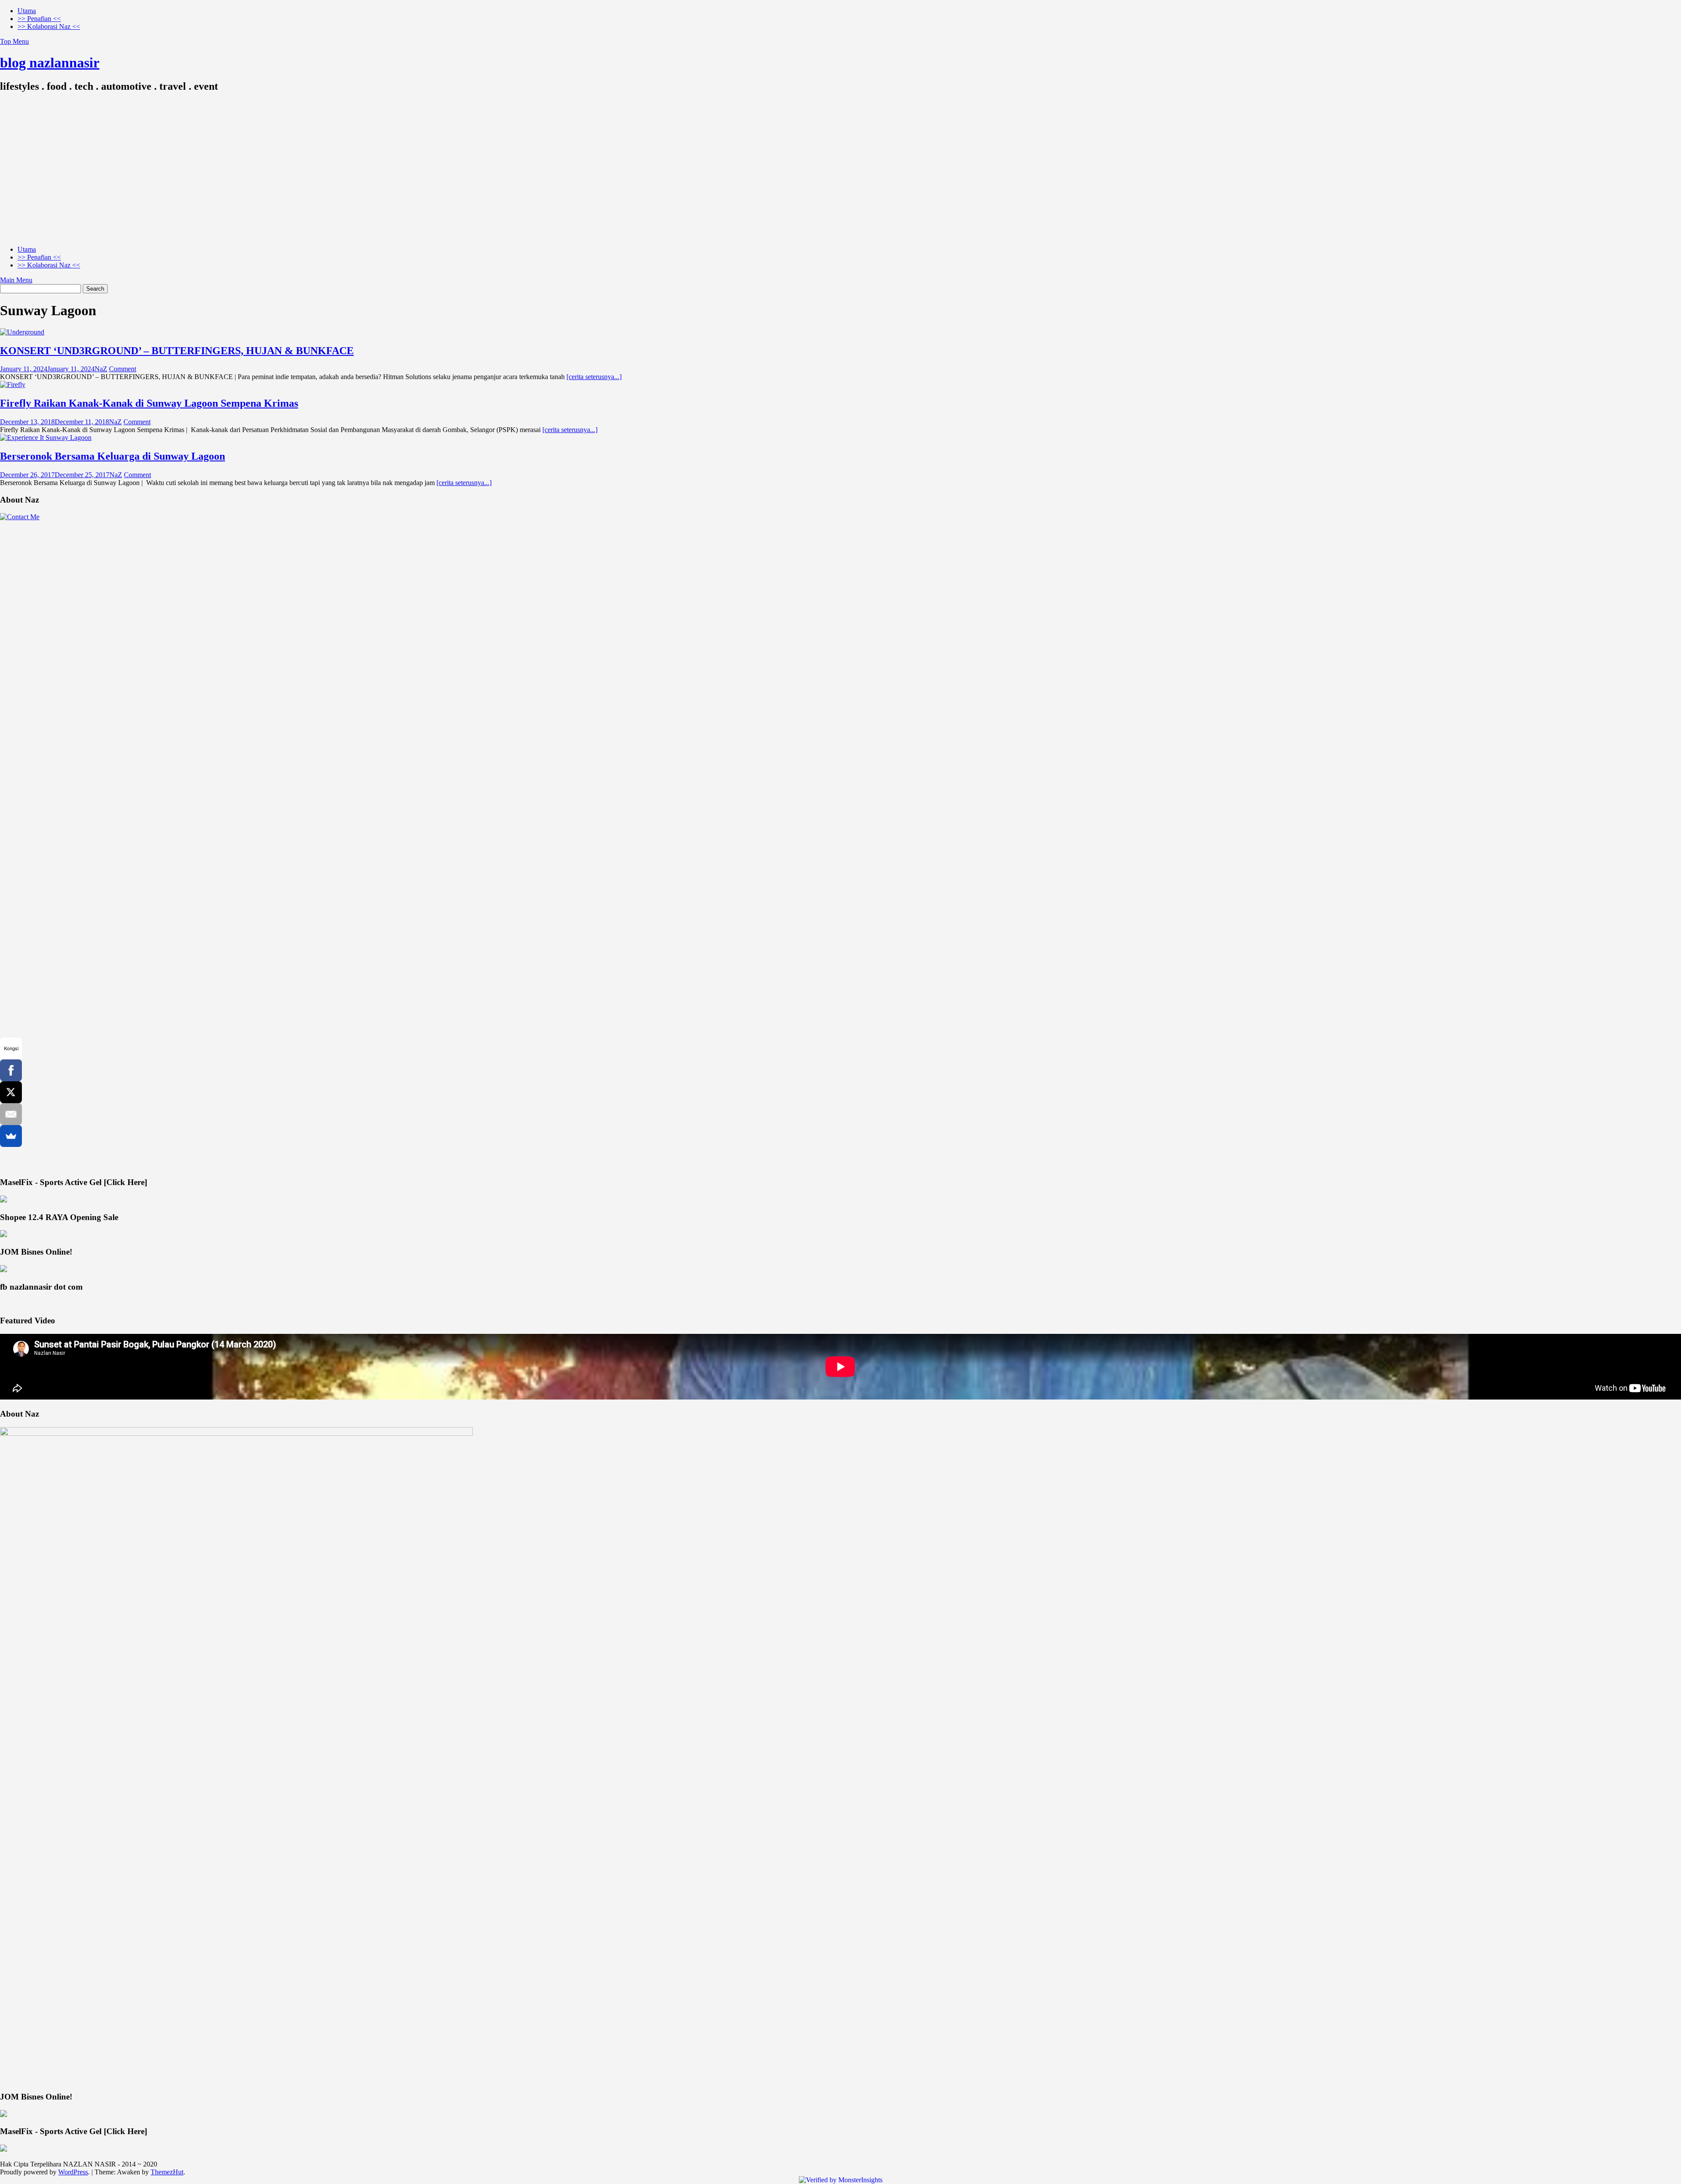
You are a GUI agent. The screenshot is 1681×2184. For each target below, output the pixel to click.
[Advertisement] (840, 177)
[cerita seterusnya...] (594, 377)
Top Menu (14, 41)
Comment (123, 369)
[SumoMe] (11, 1136)
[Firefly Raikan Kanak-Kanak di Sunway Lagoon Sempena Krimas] (13, 385)
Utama (27, 11)
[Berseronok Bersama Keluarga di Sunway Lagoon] (46, 438)
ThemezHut (167, 2172)
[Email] (11, 1114)
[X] (11, 1092)
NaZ (101, 369)
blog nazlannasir (50, 63)
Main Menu (16, 280)
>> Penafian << (39, 19)
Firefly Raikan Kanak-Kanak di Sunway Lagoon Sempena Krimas (149, 403)
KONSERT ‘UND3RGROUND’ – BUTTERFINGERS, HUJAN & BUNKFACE (177, 351)
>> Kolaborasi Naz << (49, 26)
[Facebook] (11, 1070)
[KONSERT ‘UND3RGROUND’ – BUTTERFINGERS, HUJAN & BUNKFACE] (22, 332)
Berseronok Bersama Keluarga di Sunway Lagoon (113, 456)
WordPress (73, 2172)
